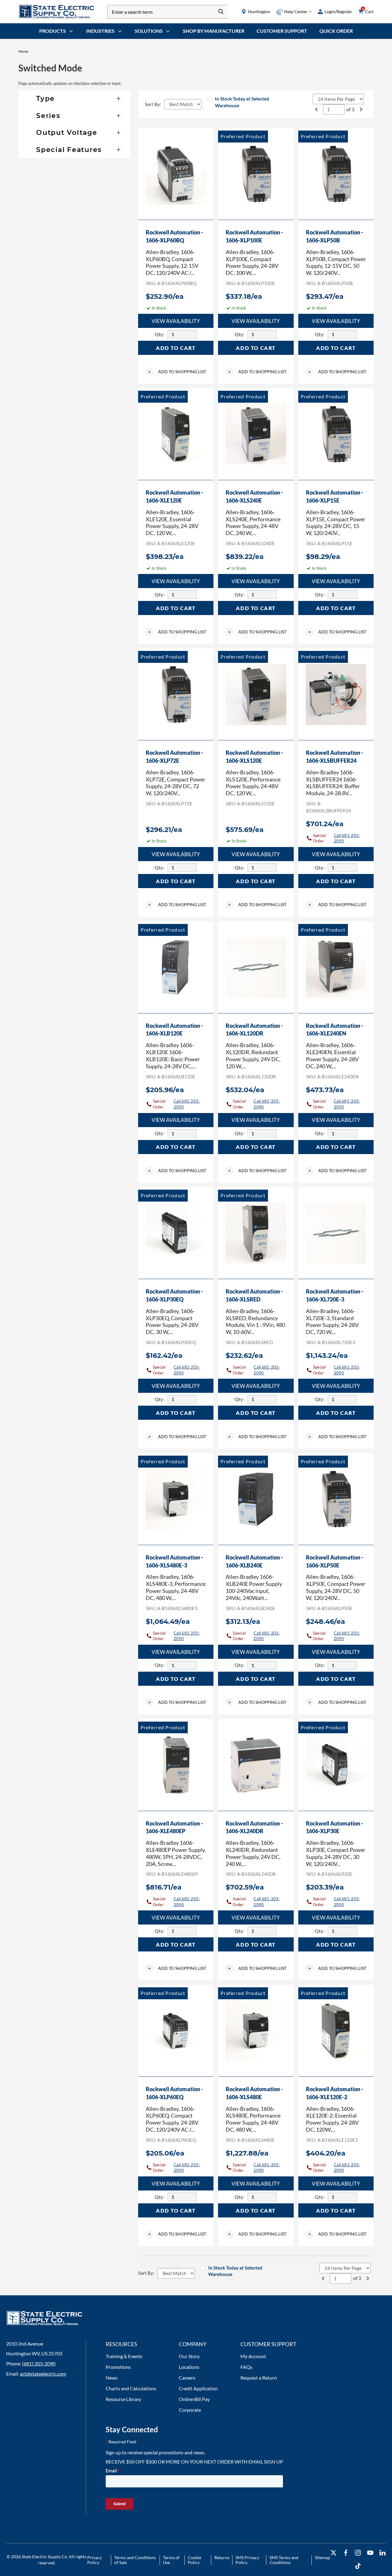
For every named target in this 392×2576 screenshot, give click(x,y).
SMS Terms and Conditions (284, 2560)
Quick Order (336, 31)
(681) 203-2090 (39, 2363)
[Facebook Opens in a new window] (346, 2553)
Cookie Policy (194, 2560)
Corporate (190, 2410)
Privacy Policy (94, 2560)
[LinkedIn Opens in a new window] (383, 2553)
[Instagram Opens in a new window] (358, 2553)
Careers (187, 2378)
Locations (189, 2367)
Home (23, 51)
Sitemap (322, 2557)
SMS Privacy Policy (247, 2560)
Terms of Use (171, 2560)
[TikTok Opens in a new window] (358, 2566)
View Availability (176, 321)
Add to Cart (176, 348)
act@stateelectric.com (43, 2374)
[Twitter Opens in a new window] (334, 2553)
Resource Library (123, 2399)
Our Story (189, 2356)
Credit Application (198, 2388)
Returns (222, 2557)
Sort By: (153, 104)
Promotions (118, 2367)
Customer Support (282, 31)
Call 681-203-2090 (347, 838)
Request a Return (259, 2378)
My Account (253, 2356)
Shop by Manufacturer (214, 31)
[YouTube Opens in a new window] (370, 2553)
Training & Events (124, 2356)
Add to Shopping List (177, 372)
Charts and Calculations (131, 2388)
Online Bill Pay (194, 2399)
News (112, 2378)
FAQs (246, 2367)
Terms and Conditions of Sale (135, 2560)
